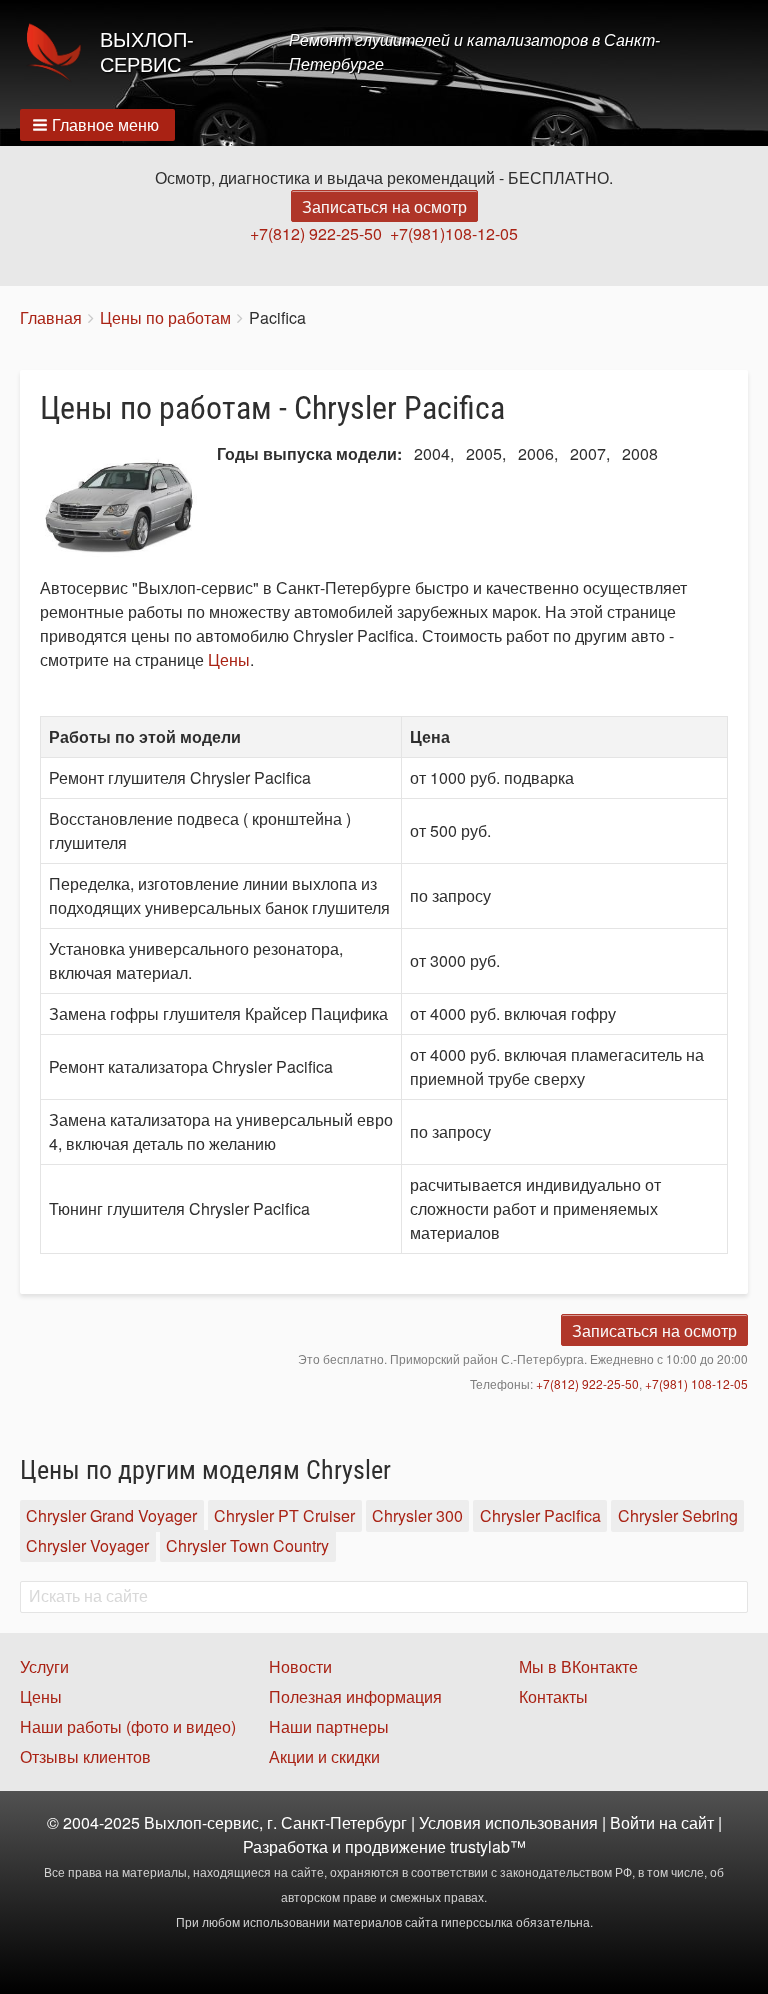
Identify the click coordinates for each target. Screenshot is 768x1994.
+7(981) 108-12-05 (696, 1383)
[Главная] (60, 52)
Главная (51, 317)
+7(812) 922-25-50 (316, 233)
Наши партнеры (329, 1726)
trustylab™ (488, 1846)
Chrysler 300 (417, 1515)
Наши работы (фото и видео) (128, 1726)
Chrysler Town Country (247, 1546)
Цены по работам (165, 317)
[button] (97, 125)
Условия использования (508, 1822)
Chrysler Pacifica (540, 1515)
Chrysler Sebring (678, 1515)
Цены (229, 659)
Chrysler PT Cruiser (284, 1515)
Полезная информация (355, 1696)
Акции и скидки (324, 1756)
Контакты (553, 1696)
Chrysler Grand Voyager (111, 1515)
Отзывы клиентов (85, 1756)
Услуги (44, 1666)
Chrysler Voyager (87, 1546)
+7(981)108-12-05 (454, 233)
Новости (300, 1666)
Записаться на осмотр (384, 206)
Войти (632, 1822)
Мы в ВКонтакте (578, 1666)
